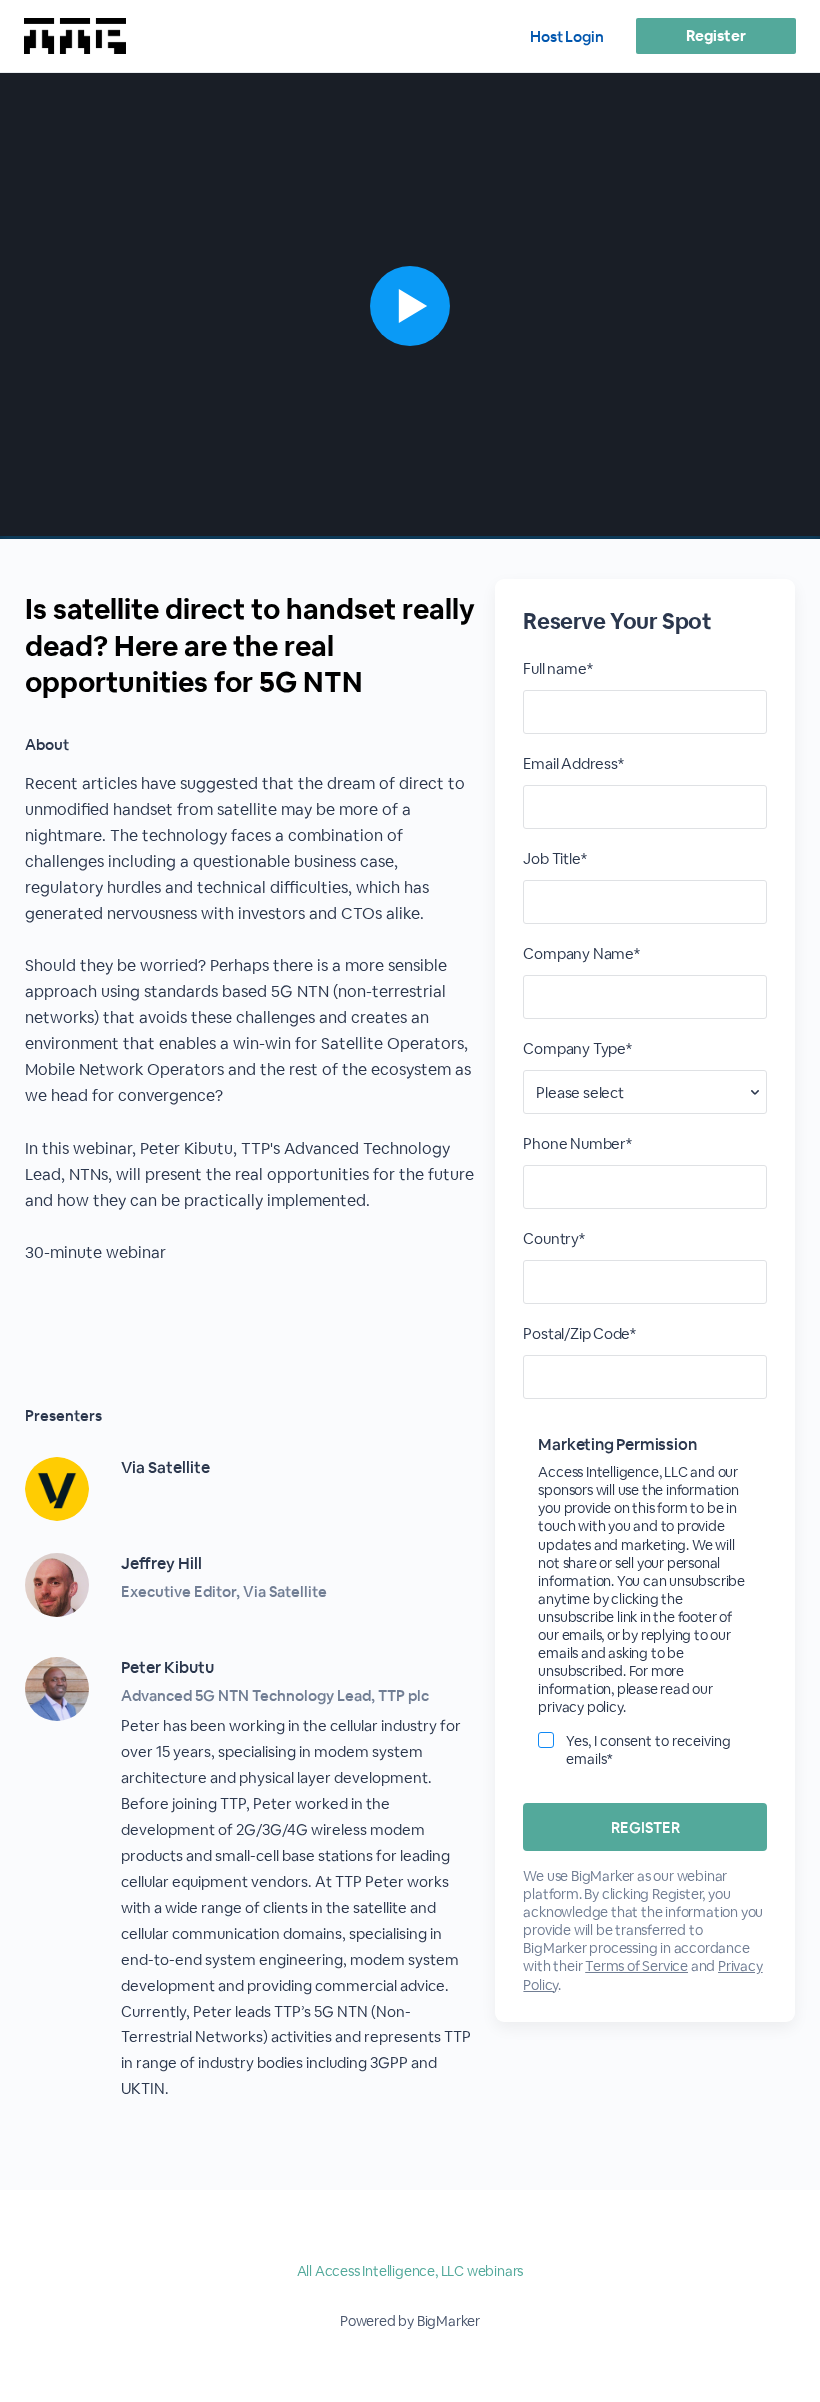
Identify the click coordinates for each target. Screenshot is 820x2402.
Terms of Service (636, 1966)
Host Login (567, 36)
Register (715, 35)
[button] (410, 306)
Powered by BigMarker (410, 2321)
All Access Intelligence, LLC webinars (410, 2271)
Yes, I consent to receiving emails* (648, 1750)
